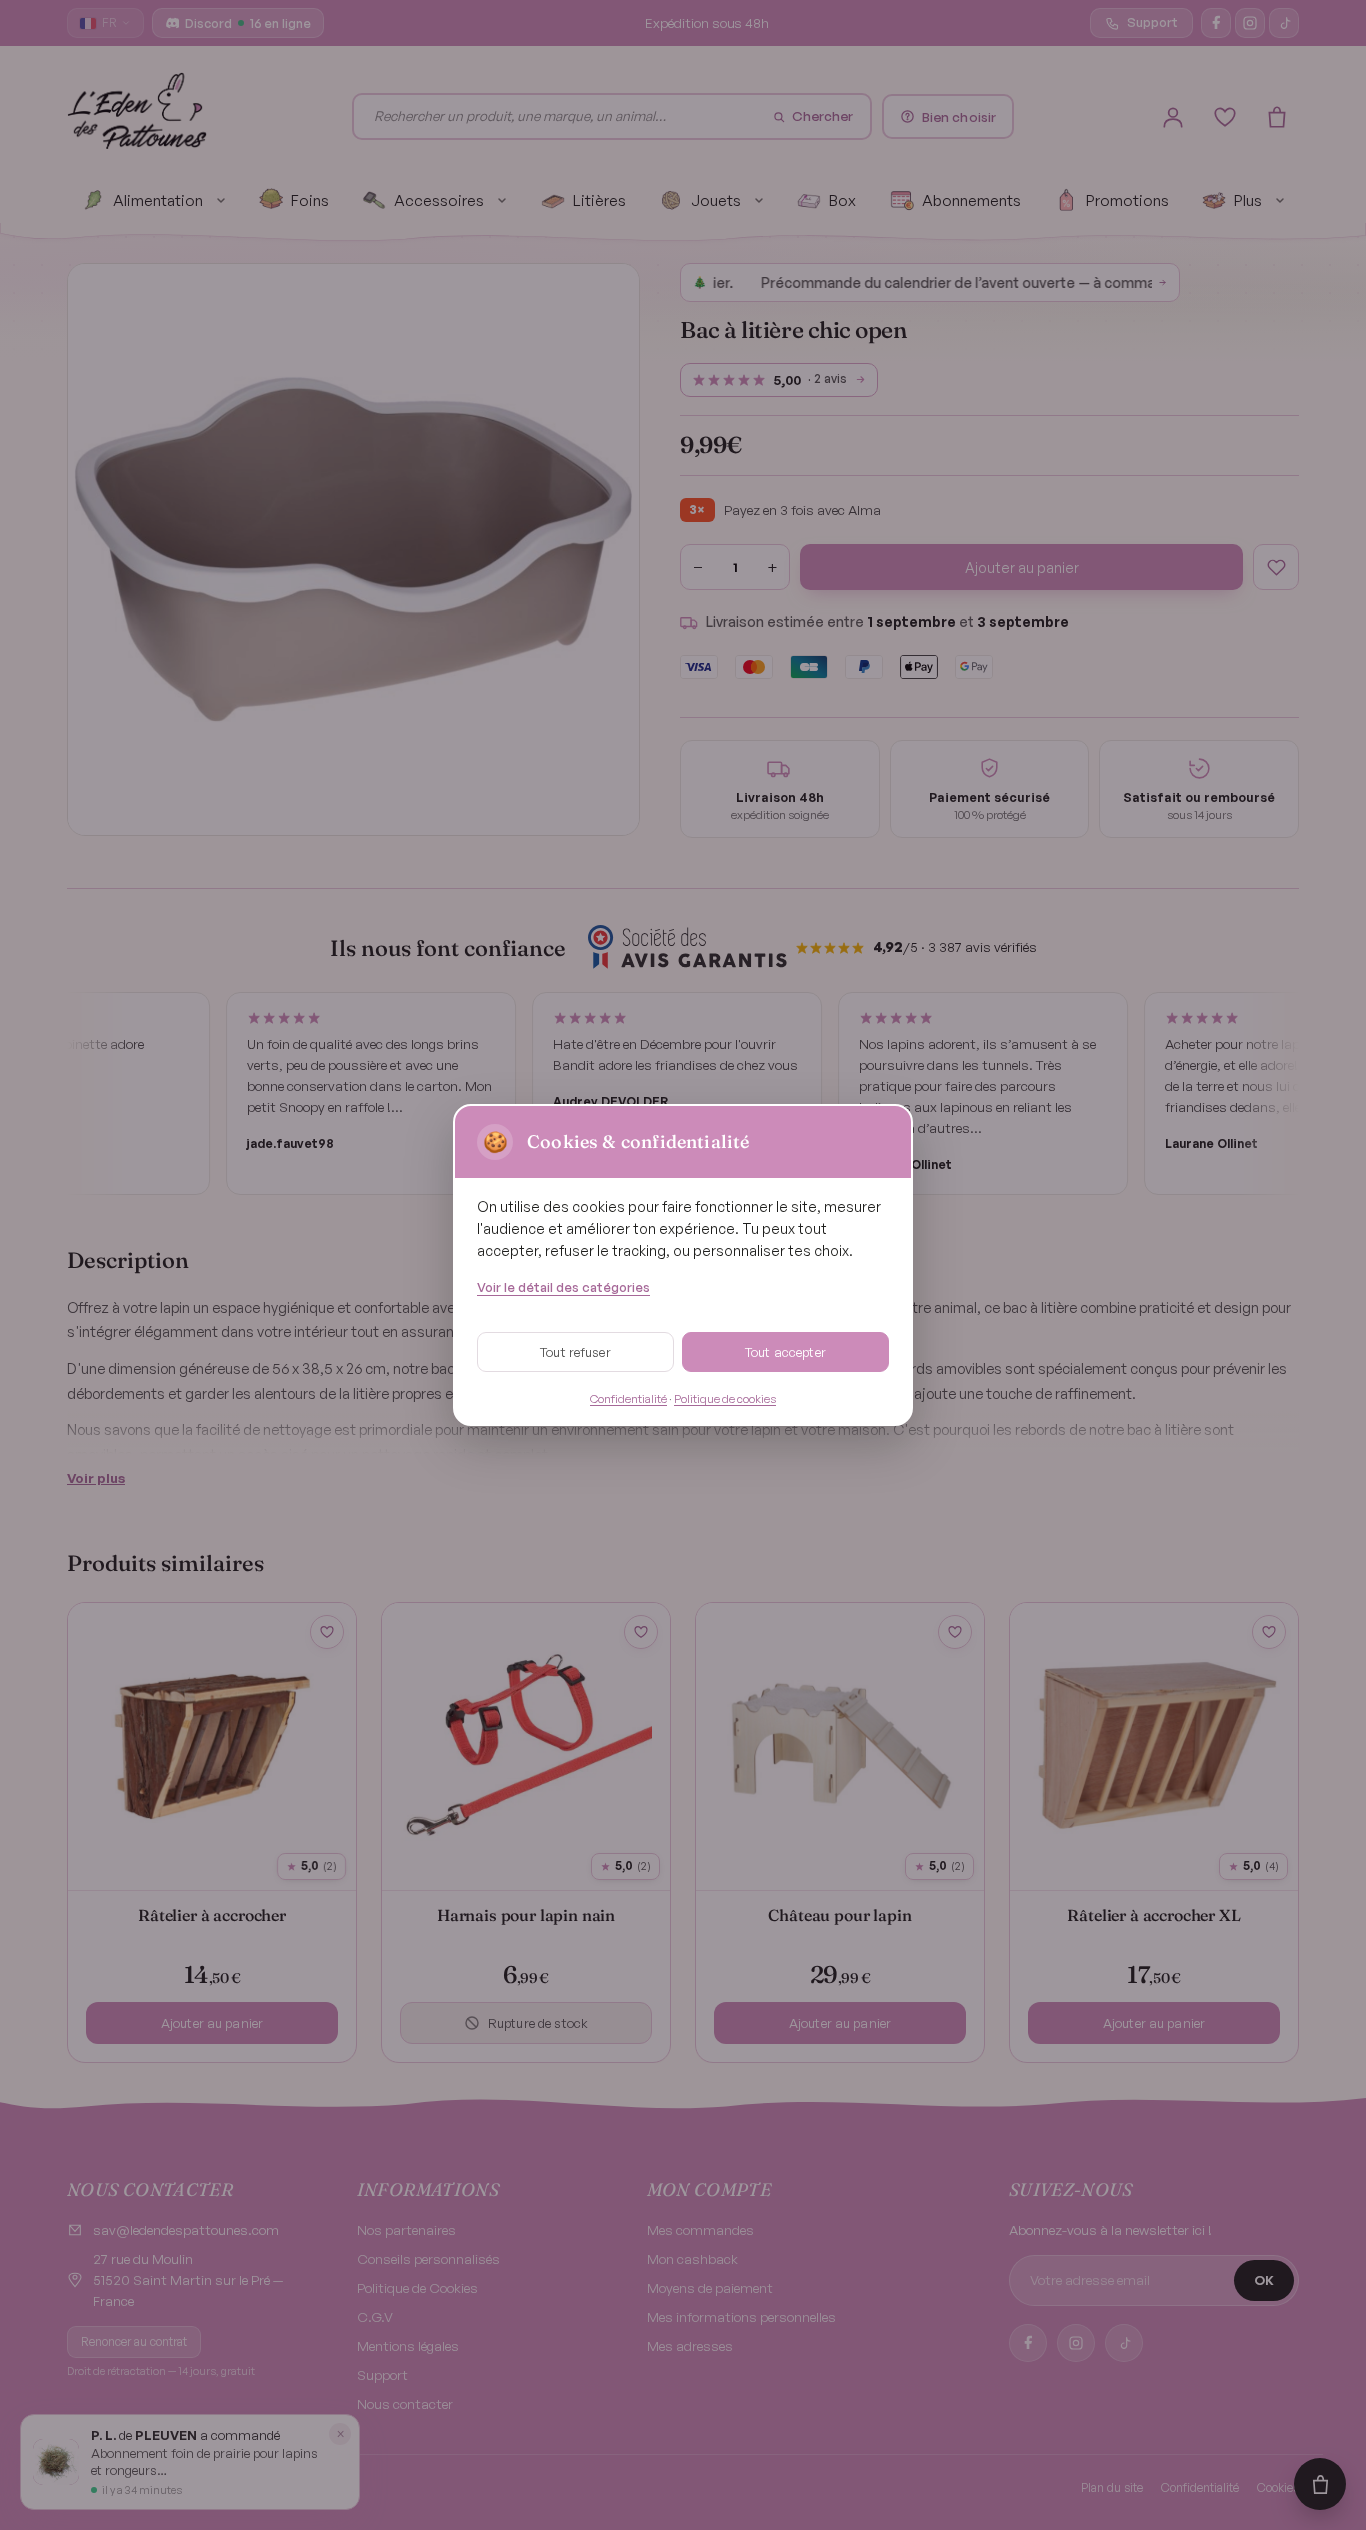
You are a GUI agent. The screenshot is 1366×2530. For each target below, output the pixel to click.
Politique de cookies (725, 1398)
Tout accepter (785, 1352)
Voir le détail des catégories (563, 1287)
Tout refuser (575, 1352)
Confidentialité (628, 1398)
